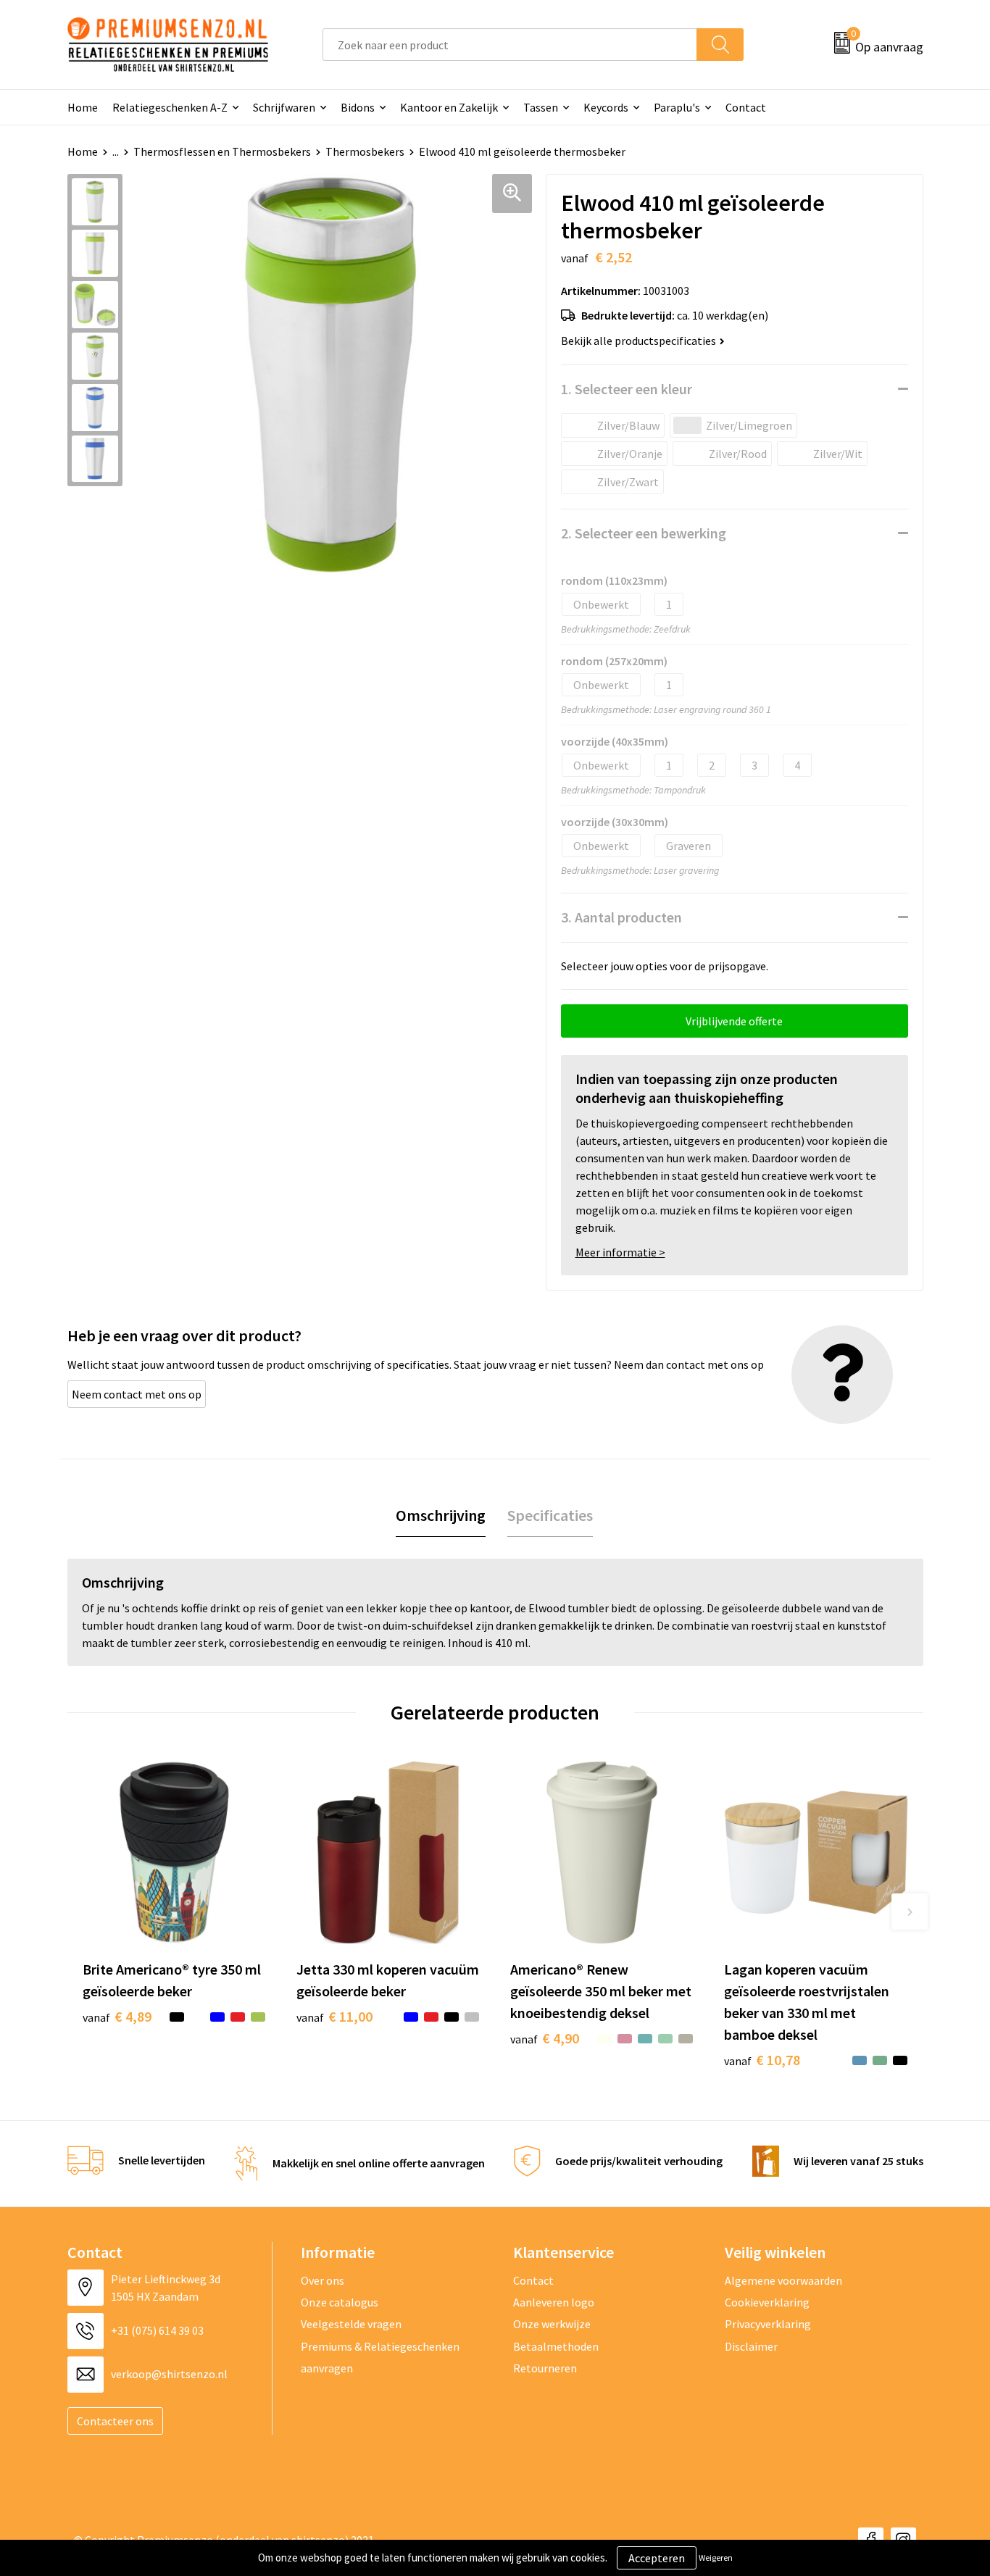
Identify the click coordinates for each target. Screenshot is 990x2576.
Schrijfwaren (284, 107)
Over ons (323, 2280)
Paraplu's (677, 107)
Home (83, 107)
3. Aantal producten (621, 917)
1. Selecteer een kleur (627, 389)
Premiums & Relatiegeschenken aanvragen (380, 2357)
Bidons (358, 107)
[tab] (441, 1516)
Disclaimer (751, 2346)
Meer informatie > (620, 1252)
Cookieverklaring (767, 2302)
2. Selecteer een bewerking (644, 533)
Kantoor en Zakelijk (449, 107)
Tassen (541, 107)
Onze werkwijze (552, 2324)
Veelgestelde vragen (351, 2324)
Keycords (606, 107)
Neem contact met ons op (137, 1394)
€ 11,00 (334, 2016)
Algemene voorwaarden (783, 2280)
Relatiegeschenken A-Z (170, 107)
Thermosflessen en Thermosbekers (222, 151)
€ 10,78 (762, 2060)
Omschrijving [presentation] (441, 1515)
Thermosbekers (365, 151)
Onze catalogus (340, 2302)
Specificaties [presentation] (550, 1515)
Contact (746, 107)
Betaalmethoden (556, 2346)
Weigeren (716, 2558)
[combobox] (510, 45)
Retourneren (545, 2368)
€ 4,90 (545, 2038)
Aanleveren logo (554, 2302)
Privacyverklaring (768, 2324)
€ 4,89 (117, 2016)
